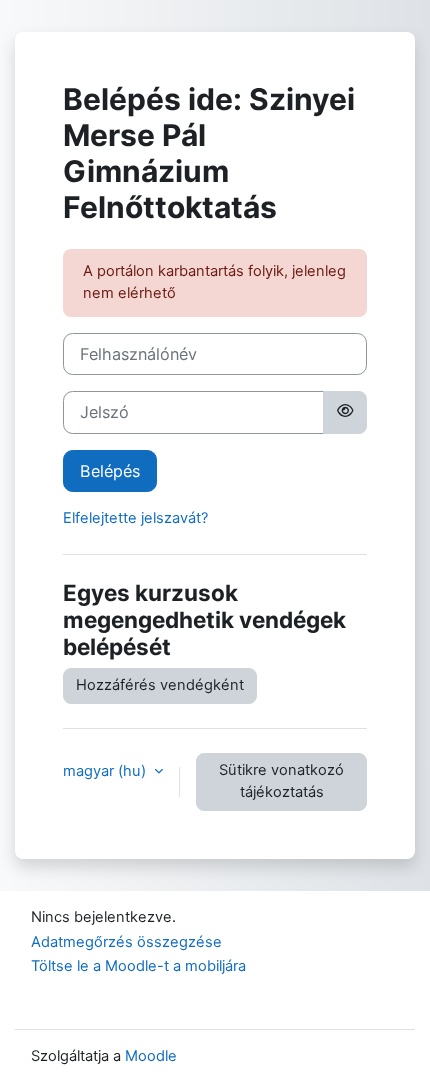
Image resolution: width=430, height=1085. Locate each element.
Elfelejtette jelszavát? (135, 518)
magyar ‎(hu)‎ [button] (106, 771)
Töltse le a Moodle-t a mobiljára (138, 966)
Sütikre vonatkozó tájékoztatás (281, 781)
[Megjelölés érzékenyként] (345, 412)
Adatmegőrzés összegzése (126, 942)
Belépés (110, 471)
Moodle (151, 1056)
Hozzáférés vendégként (160, 685)
